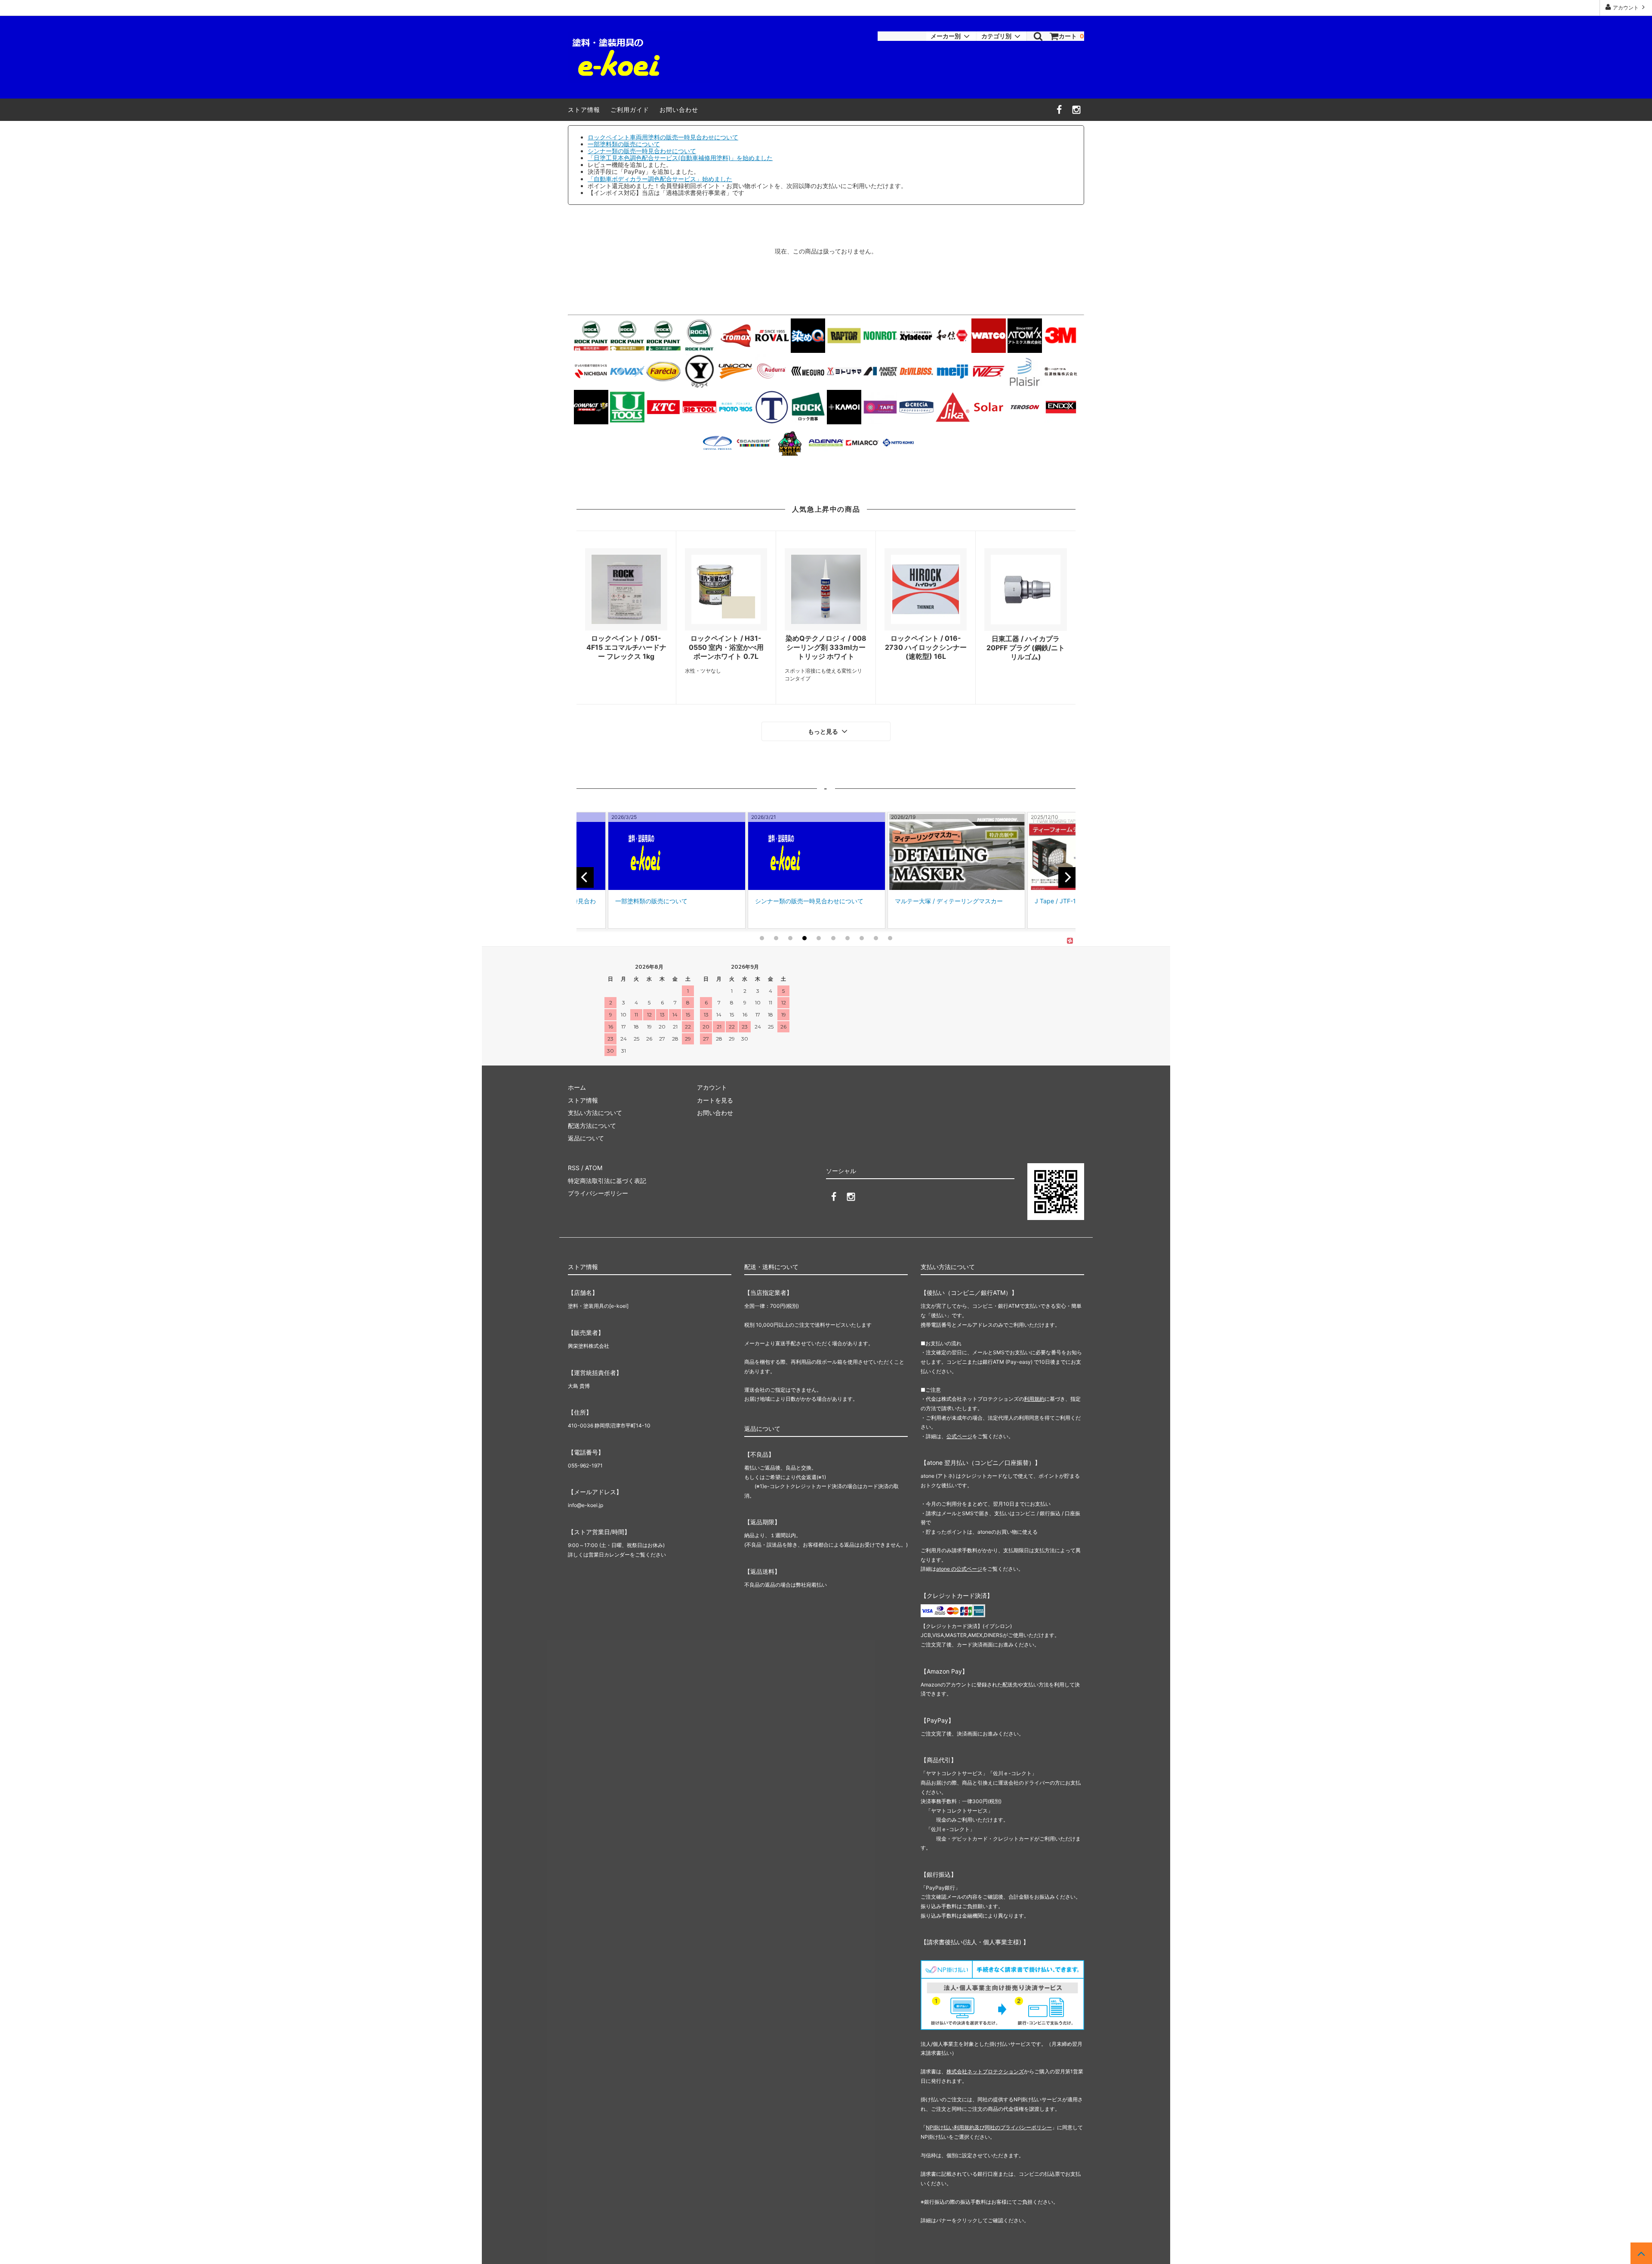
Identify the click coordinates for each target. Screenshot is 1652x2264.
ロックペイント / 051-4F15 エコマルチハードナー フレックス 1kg (626, 647)
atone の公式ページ (959, 1569)
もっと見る (824, 732)
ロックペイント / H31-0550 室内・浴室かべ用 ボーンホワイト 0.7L (726, 647)
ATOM (594, 1168)
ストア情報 (584, 110)
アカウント (1626, 8)
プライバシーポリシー (598, 1193)
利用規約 (1034, 1399)
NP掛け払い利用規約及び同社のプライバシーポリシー (989, 2127)
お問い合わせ (679, 110)
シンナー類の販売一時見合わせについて (642, 151)
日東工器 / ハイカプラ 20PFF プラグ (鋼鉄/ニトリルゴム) (1026, 648)
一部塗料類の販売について (624, 144)
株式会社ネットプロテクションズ (985, 2071)
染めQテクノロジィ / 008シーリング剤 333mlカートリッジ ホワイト (826, 647)
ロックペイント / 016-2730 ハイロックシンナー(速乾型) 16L (926, 647)
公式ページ (959, 1436)
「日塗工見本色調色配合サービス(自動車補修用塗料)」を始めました (680, 158)
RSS (574, 1168)
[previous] (585, 877)
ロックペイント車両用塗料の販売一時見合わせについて (663, 137)
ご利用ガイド (630, 110)
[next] (1067, 877)
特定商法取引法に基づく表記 (607, 1181)
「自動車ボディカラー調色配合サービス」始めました (660, 179)
